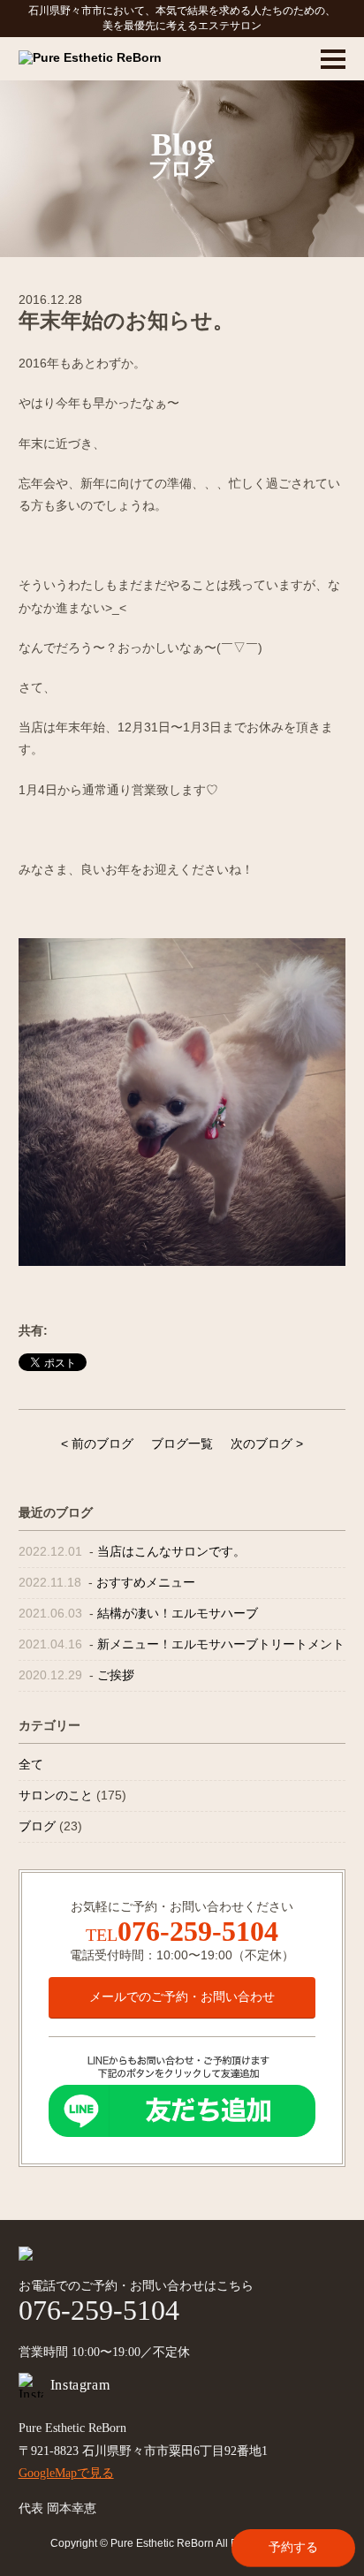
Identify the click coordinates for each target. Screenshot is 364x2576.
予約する (293, 2547)
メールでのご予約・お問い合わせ (182, 1996)
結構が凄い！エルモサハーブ (178, 1613)
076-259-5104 (198, 1931)
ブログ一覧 (182, 1443)
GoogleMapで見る (66, 2473)
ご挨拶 (116, 1675)
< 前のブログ (97, 1443)
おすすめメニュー (146, 1582)
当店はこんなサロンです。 (171, 1551)
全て (31, 1764)
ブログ (37, 1826)
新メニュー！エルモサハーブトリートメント (221, 1644)
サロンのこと (56, 1795)
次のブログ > (267, 1443)
